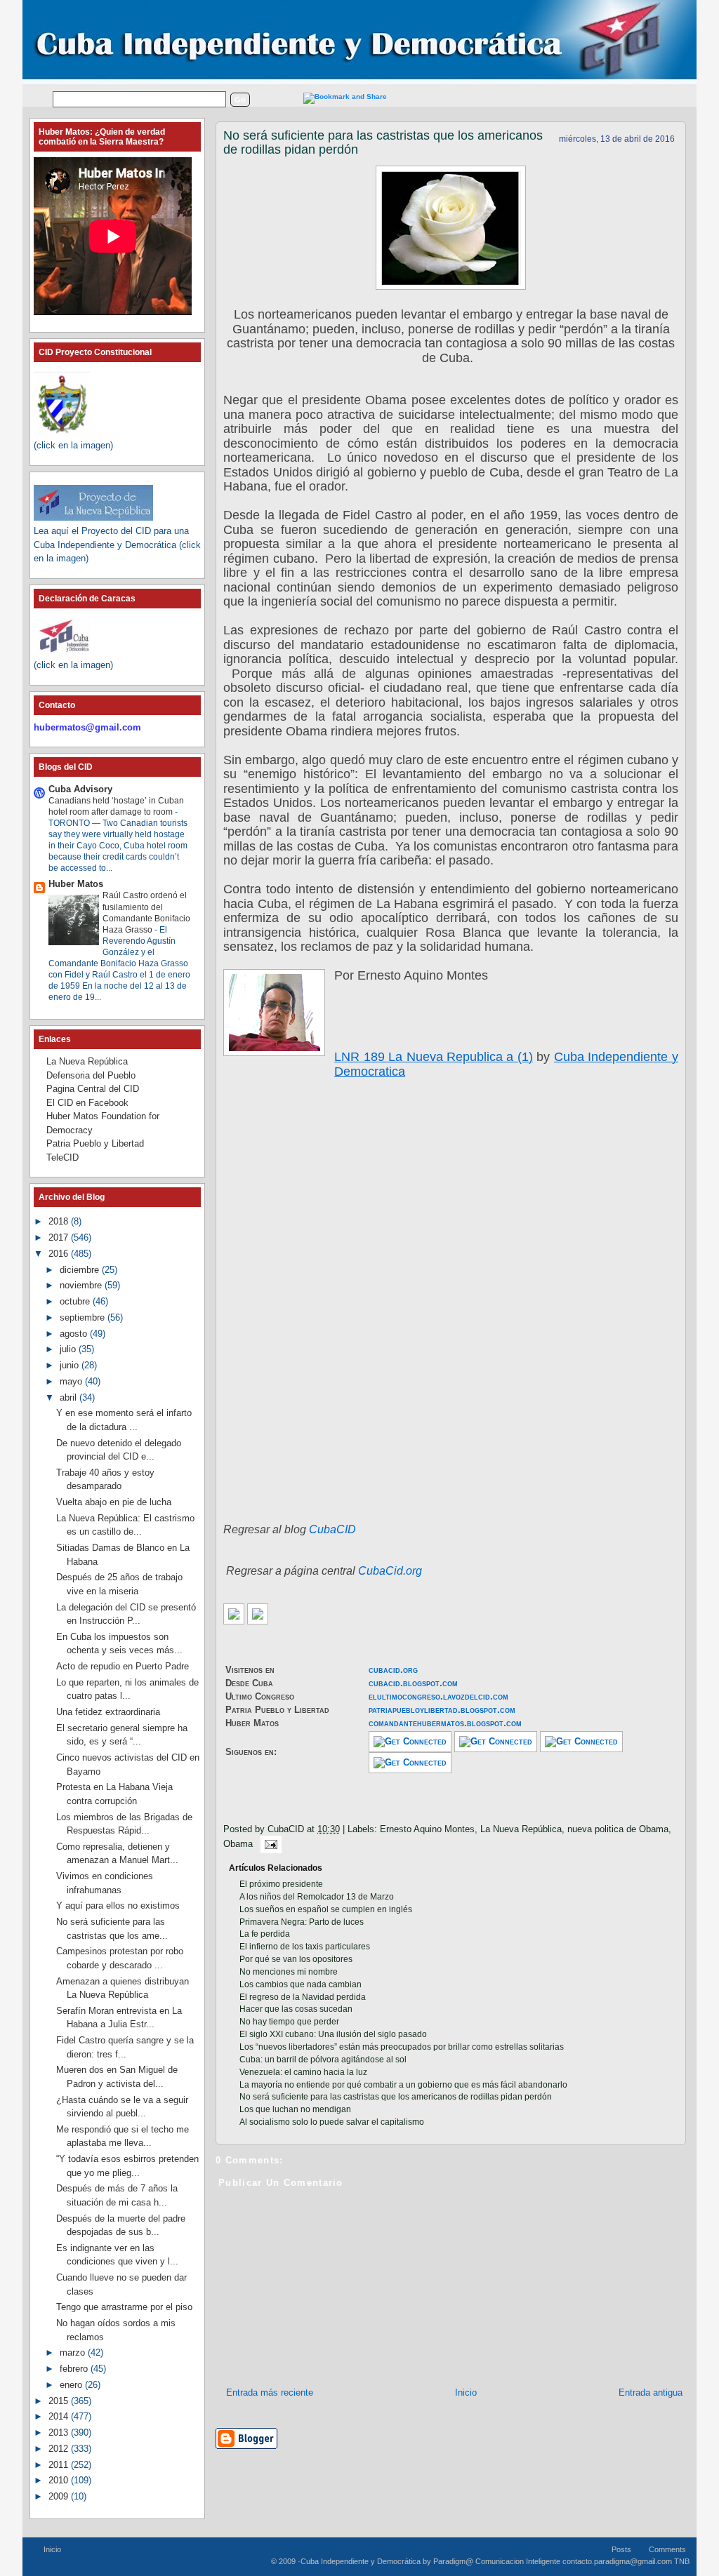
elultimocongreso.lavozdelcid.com (438, 1696)
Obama (238, 1844)
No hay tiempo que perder (289, 2022)
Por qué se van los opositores (296, 1959)
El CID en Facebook (87, 1103)
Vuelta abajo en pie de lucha (114, 1502)
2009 (60, 2496)
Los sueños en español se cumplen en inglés (326, 1909)
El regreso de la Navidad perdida (303, 1997)
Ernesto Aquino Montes (427, 1829)
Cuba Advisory (80, 789)
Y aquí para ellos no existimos (118, 1906)
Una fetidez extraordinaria (108, 1712)
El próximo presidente (281, 1884)
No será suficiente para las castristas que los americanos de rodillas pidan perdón (383, 142)
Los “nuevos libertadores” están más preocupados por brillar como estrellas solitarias (402, 2047)
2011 (60, 2465)
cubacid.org (393, 1670)
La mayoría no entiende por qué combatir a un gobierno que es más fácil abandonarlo (403, 2085)
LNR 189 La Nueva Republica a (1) (434, 1057)
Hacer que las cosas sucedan (296, 2009)
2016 (60, 1254)
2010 (60, 2480)
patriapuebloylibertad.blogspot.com (442, 1710)
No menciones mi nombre (289, 1972)
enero (72, 2385)
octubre (76, 1301)
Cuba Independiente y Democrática (361, 2561)
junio (71, 1365)
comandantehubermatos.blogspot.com (445, 1723)
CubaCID (332, 1529)
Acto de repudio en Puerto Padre (123, 1666)
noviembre (82, 1285)
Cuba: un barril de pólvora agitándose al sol (323, 2060)
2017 (60, 1237)
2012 (60, 2449)
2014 (60, 2416)
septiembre (84, 1317)
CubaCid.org (390, 1571)
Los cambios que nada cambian (301, 1984)
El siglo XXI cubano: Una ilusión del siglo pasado (333, 2034)
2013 (60, 2432)
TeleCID (62, 1157)
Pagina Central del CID (93, 1089)
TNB (682, 2561)
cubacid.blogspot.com (413, 1683)
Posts (621, 2549)
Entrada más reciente (270, 2393)
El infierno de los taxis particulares (305, 1947)
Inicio (466, 2393)
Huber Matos (76, 884)
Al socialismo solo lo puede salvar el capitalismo (332, 2122)
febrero (75, 2369)
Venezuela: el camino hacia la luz (303, 2072)
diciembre (81, 1270)
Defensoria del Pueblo (91, 1075)
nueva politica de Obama (618, 1829)
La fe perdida (265, 1934)
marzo (74, 2353)
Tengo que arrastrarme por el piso (124, 2307)
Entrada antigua (651, 2393)
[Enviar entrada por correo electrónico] (268, 1844)
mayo (72, 1381)
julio (69, 1349)
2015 (60, 2401)
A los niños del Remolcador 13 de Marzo (317, 1897)
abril (70, 1397)
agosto (75, 1334)
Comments (667, 2549)
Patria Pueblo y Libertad (95, 1143)
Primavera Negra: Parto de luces (302, 1922)
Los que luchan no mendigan (295, 2109)
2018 (60, 1221)
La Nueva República (521, 1829)
